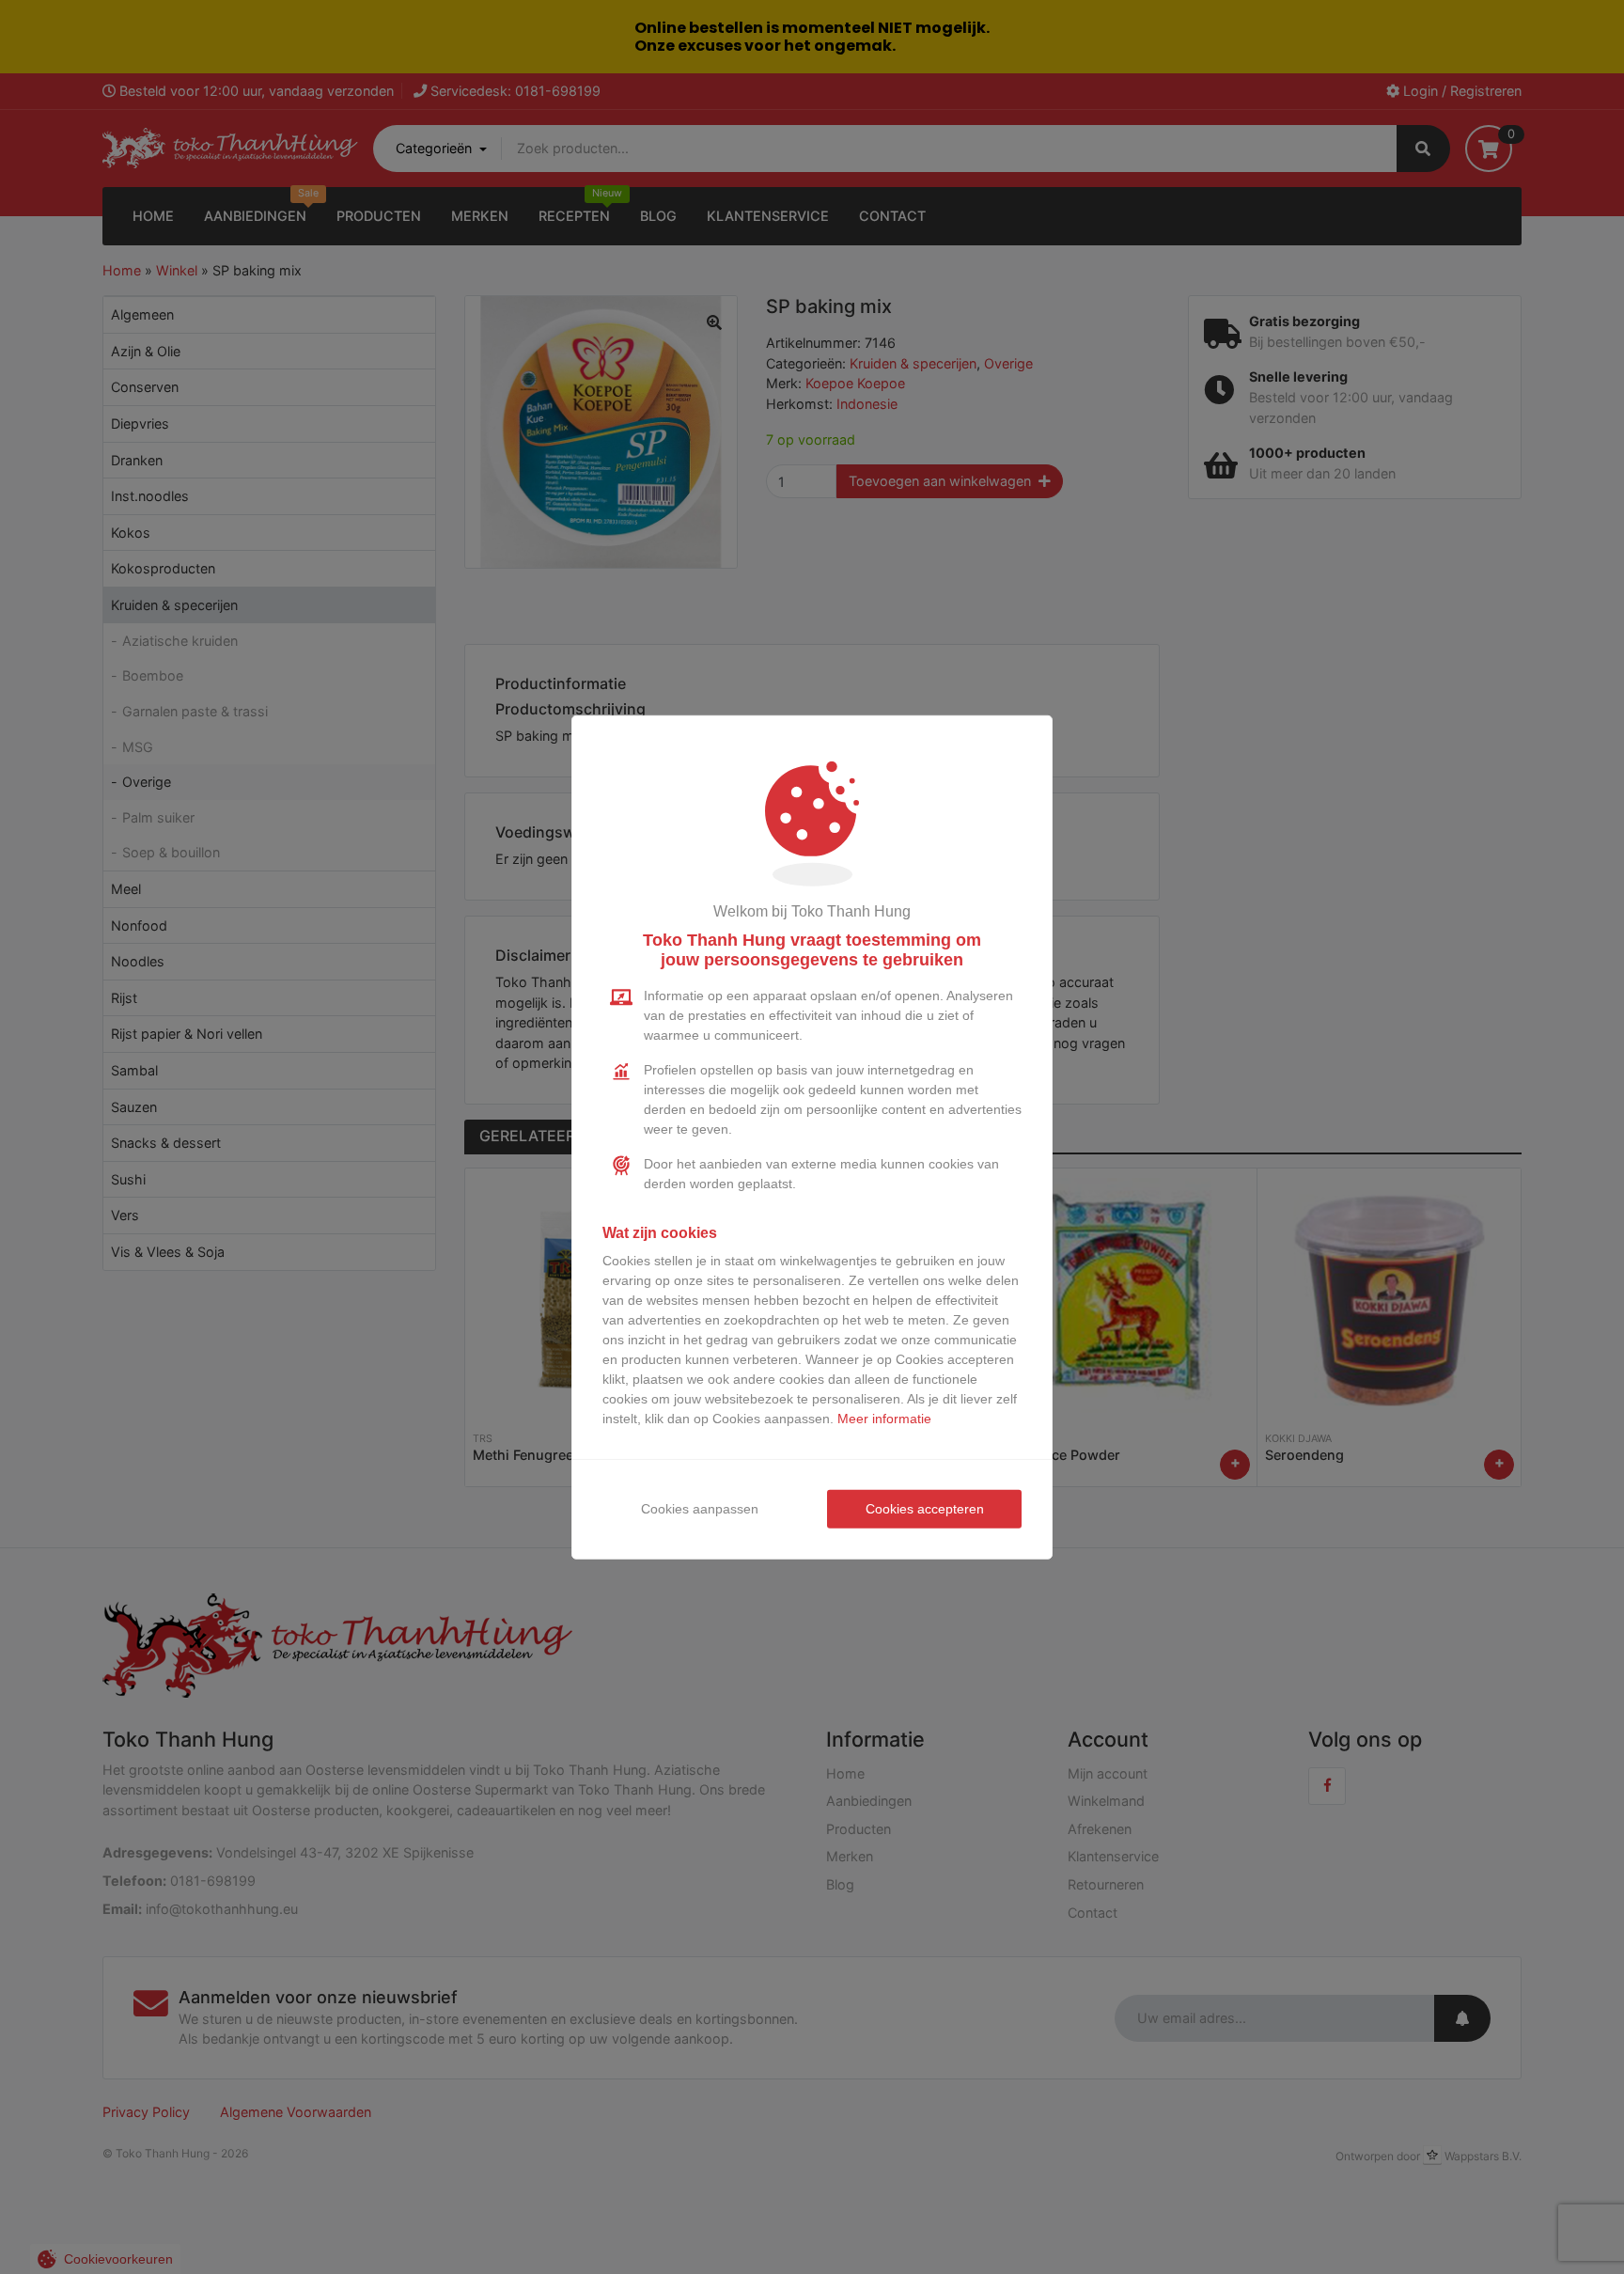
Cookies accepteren (925, 1509)
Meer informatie (884, 1419)
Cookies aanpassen (700, 1509)
